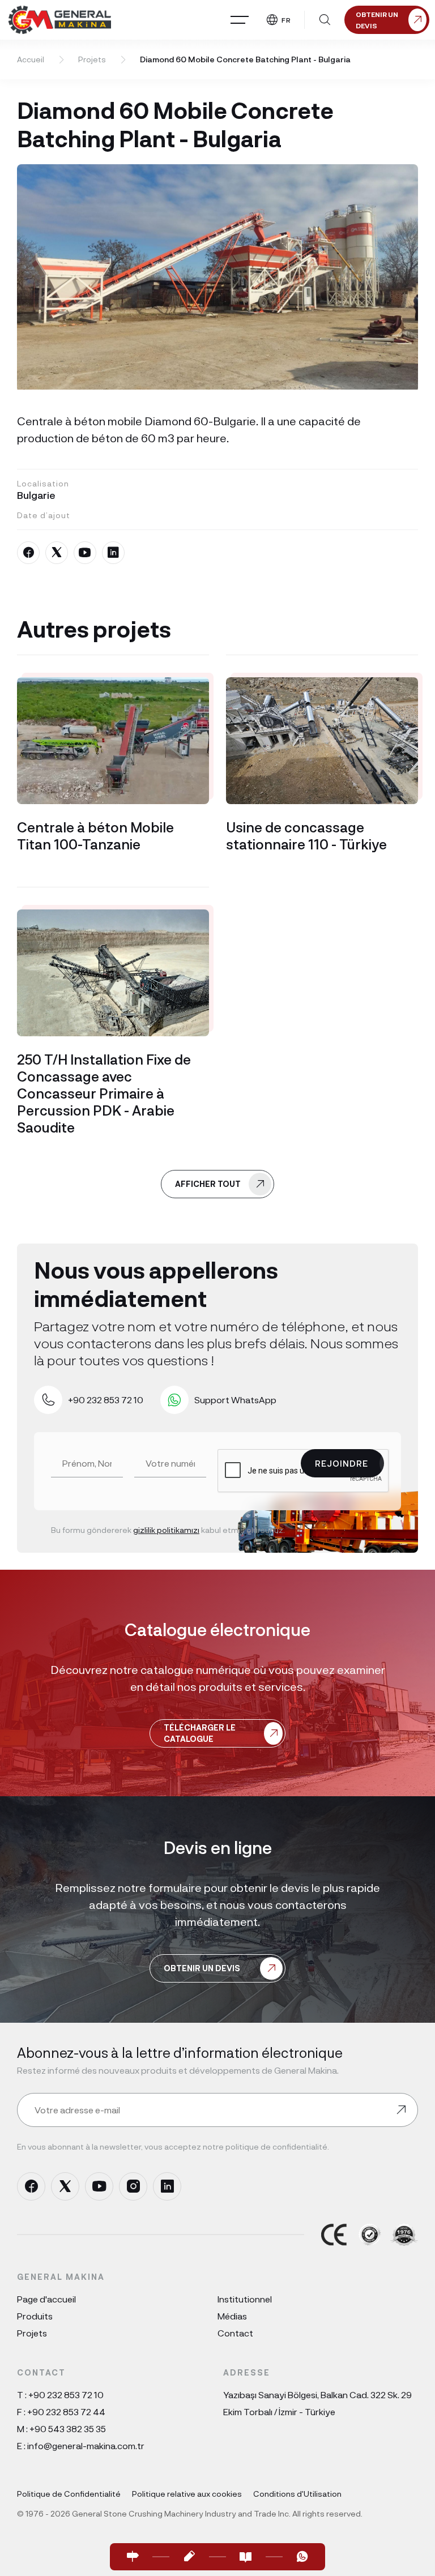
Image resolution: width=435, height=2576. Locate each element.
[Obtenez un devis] (189, 2557)
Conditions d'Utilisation (297, 2494)
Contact (235, 2333)
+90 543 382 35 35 (68, 2428)
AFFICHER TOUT (208, 1184)
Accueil (31, 59)
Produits (35, 2316)
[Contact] (133, 2557)
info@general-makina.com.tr (86, 2445)
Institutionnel (245, 2299)
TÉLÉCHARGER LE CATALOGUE (200, 1733)
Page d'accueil (46, 2299)
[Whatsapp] (302, 2557)
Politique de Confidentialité (69, 2494)
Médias (232, 2316)
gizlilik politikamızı (166, 1530)
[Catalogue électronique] (246, 2557)
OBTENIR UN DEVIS (202, 1968)
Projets (92, 59)
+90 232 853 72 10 (66, 2395)
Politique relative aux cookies (187, 2494)
